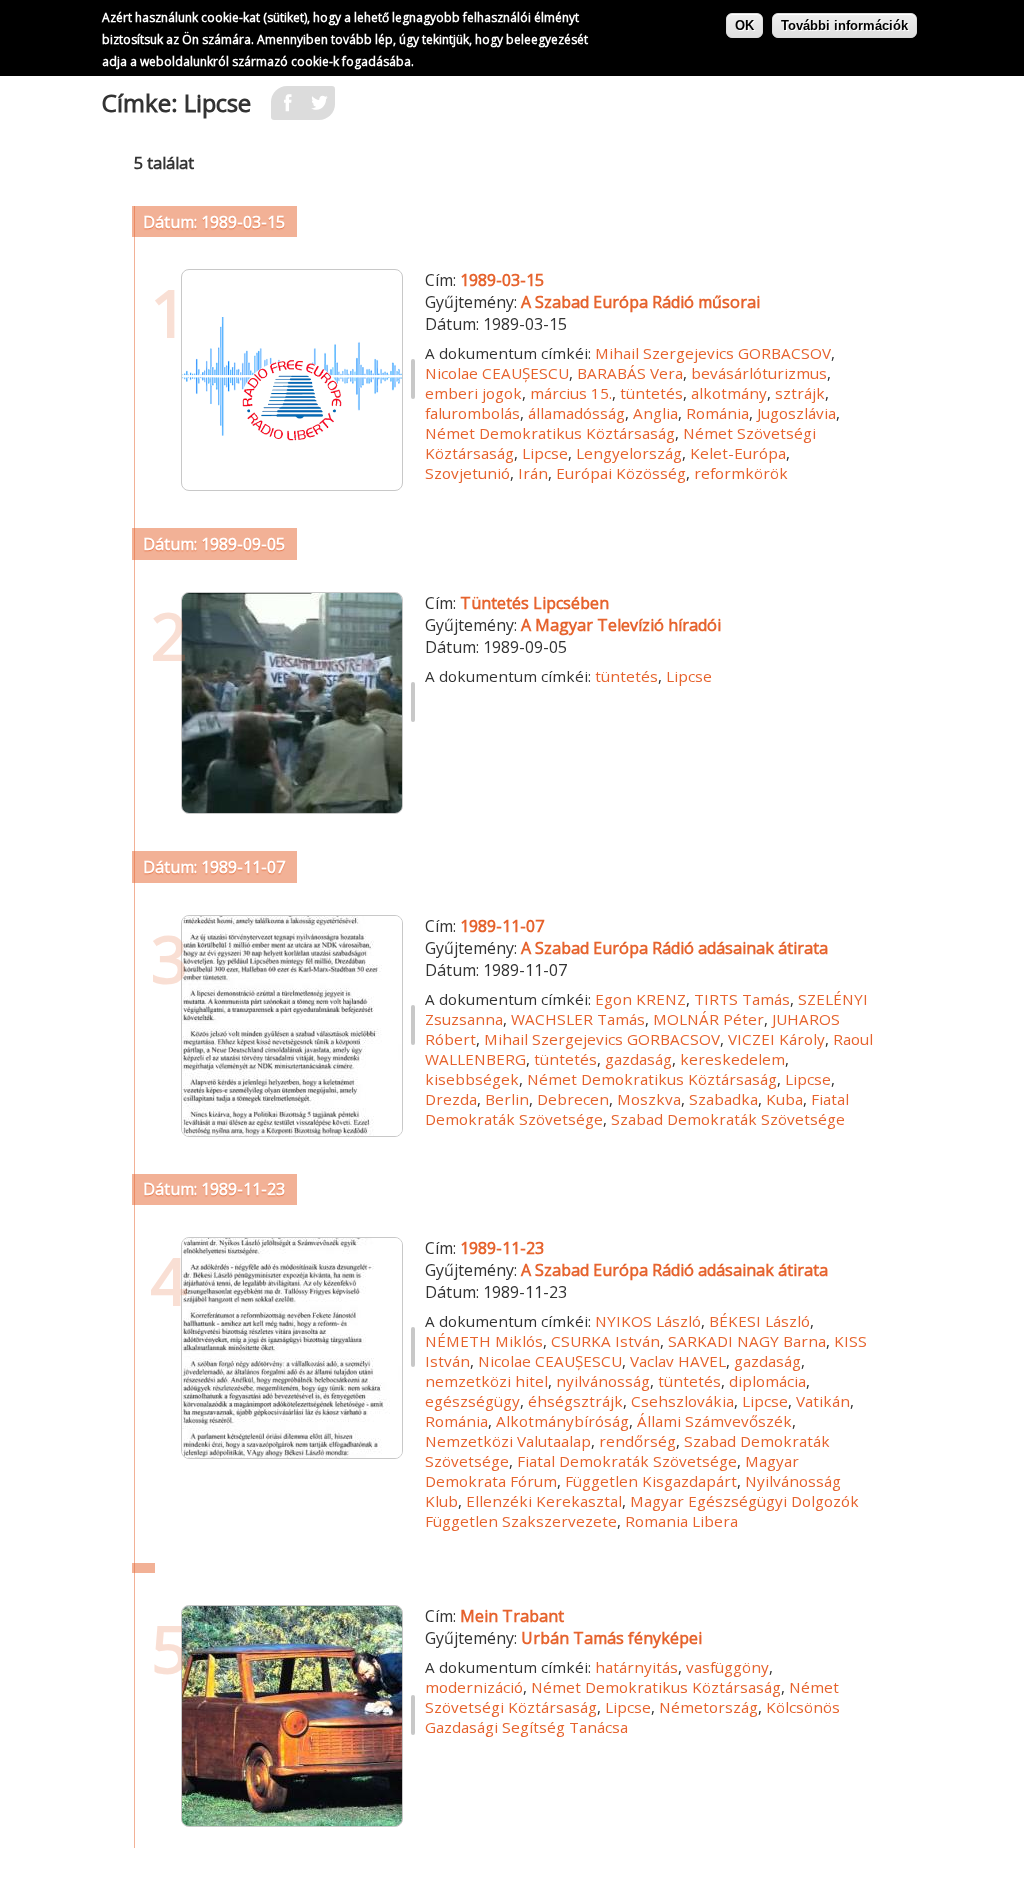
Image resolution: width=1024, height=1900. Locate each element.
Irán (533, 473)
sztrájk (800, 393)
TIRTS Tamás (742, 999)
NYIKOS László (648, 1321)
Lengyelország (629, 453)
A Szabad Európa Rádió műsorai (640, 302)
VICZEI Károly (776, 1039)
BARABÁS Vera (630, 373)
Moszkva (649, 1099)
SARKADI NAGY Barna (747, 1341)
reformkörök (741, 473)
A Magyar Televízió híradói (621, 625)
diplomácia (767, 1381)
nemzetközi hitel (486, 1381)
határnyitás (636, 1667)
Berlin (507, 1099)
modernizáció (474, 1687)
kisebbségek (472, 1079)
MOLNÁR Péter (708, 1019)
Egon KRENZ (640, 999)
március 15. (571, 393)
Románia (717, 413)
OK (744, 25)
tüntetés (651, 393)
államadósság (576, 413)
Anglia (655, 413)
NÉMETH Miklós (484, 1341)
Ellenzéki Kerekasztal (544, 1501)
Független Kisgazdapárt (651, 1481)
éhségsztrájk (575, 1401)
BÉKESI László (759, 1321)
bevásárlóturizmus (759, 373)
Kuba (784, 1099)
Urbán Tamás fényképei (611, 1638)
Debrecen (573, 1099)
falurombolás (472, 413)
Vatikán (823, 1401)
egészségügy (472, 1401)
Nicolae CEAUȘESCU (497, 373)
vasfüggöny (727, 1667)
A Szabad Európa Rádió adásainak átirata (674, 948)
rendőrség (637, 1441)
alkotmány (729, 393)
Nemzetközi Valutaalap (508, 1441)
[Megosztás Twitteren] (319, 109)
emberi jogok (473, 393)
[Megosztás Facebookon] (287, 109)
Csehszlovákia (682, 1401)
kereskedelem (732, 1059)
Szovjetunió (467, 473)
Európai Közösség (621, 473)
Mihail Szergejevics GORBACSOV (713, 353)
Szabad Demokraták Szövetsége (728, 1119)
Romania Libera (681, 1521)
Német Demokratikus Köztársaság (550, 433)
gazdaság (638, 1059)
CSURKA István (605, 1341)
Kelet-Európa (738, 453)
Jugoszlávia (796, 413)
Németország (708, 1707)
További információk (844, 25)
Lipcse (545, 453)
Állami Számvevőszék (714, 1421)
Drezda (451, 1099)
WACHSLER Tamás (578, 1019)
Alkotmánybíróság (562, 1421)
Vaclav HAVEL (678, 1361)
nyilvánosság (603, 1381)
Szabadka (723, 1099)
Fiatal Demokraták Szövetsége (627, 1461)
